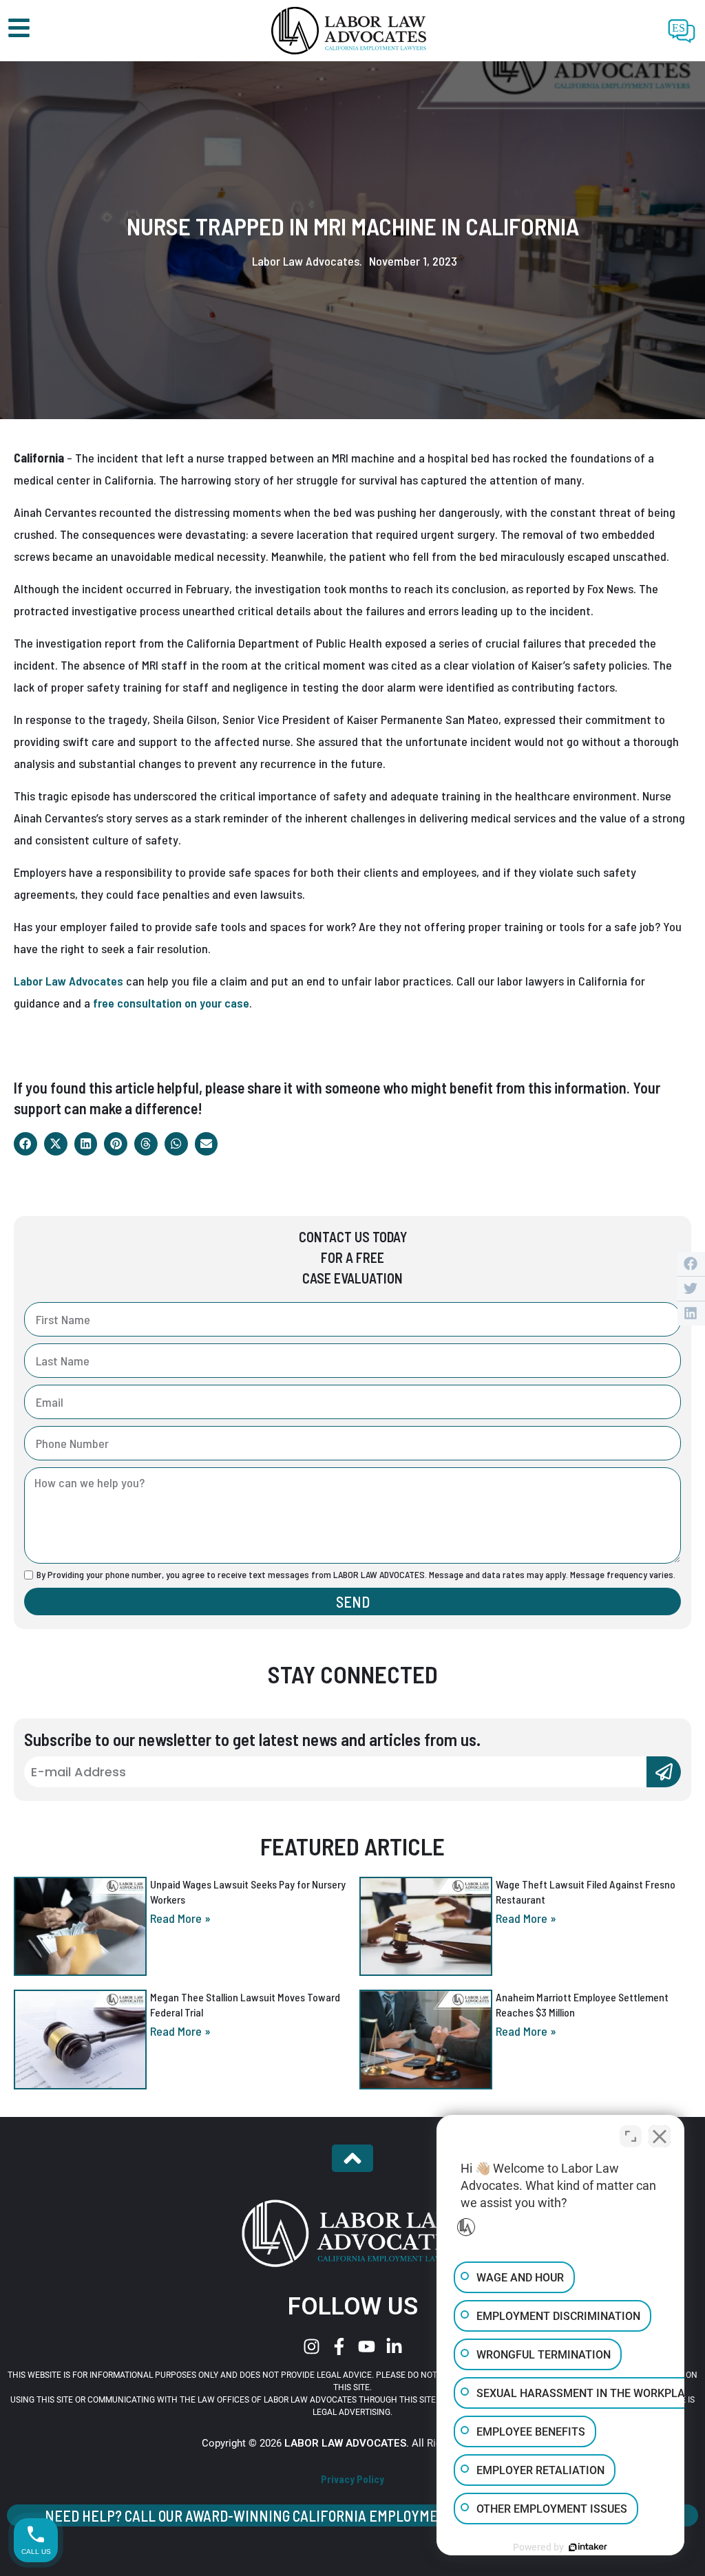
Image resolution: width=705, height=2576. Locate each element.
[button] (25, 1144)
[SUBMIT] (664, 1772)
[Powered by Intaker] (588, 2547)
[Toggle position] (631, 2136)
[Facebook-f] (339, 2346)
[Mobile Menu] (19, 28)
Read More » (180, 1918)
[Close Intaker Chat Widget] (660, 2136)
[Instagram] (312, 2346)
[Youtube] (367, 2346)
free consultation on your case (171, 1003)
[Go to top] (352, 2158)
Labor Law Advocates (69, 981)
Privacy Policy (352, 2479)
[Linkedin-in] (394, 2346)
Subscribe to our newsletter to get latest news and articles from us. (252, 1739)
